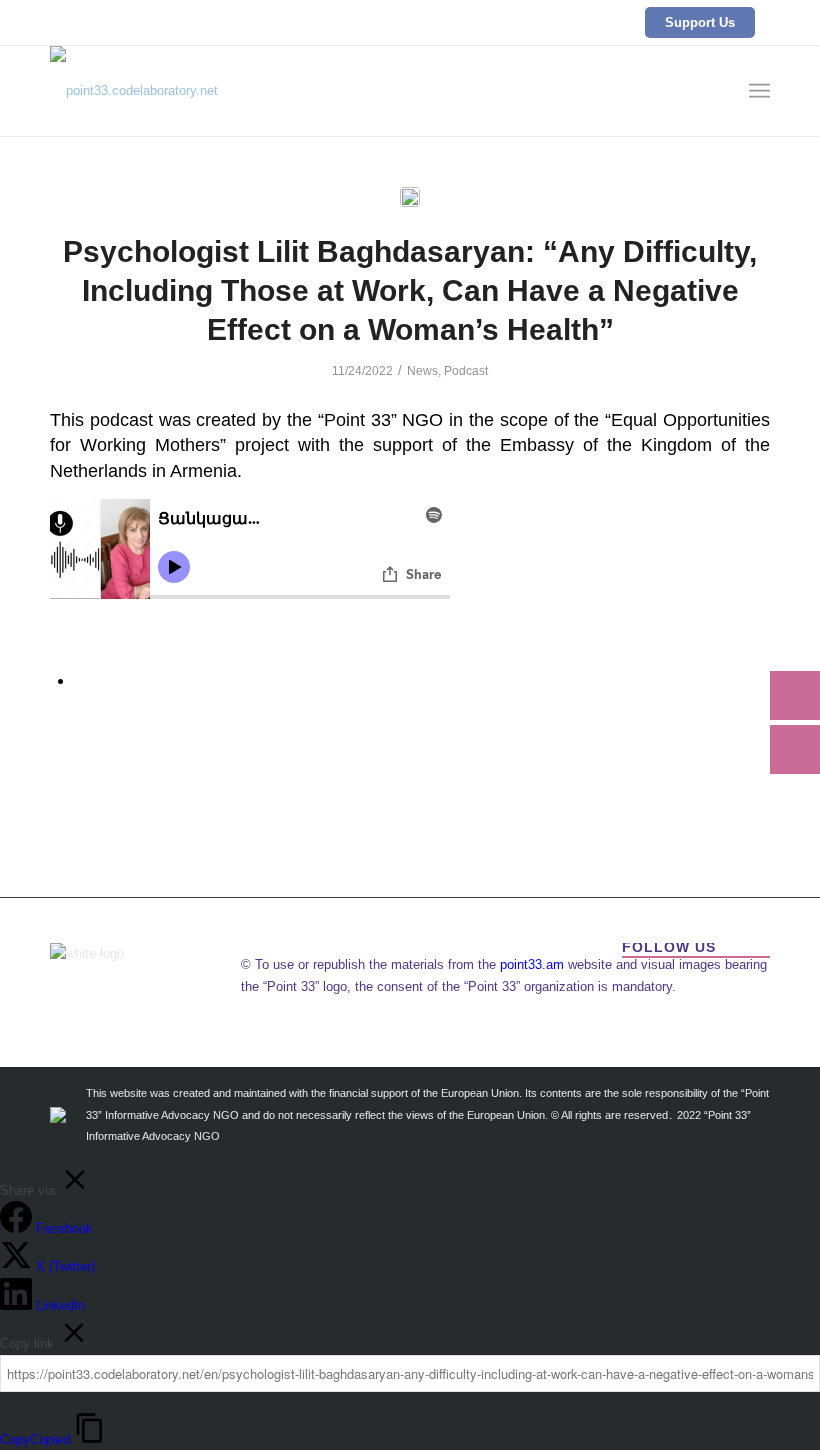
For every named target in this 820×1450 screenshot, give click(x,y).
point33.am (532, 964)
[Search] (715, 91)
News (422, 371)
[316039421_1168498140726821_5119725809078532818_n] (410, 197)
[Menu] (759, 91)
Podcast (466, 371)
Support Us (700, 22)
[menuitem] (715, 91)
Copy (35, 1439)
